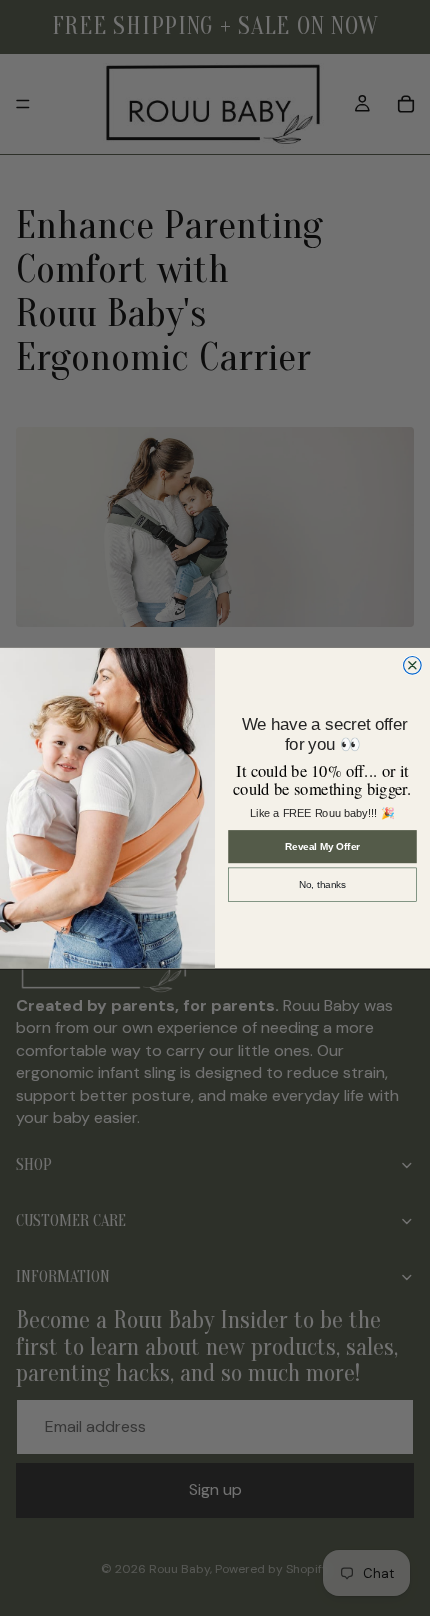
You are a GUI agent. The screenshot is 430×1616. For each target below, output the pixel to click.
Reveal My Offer (322, 846)
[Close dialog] (413, 665)
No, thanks (322, 884)
